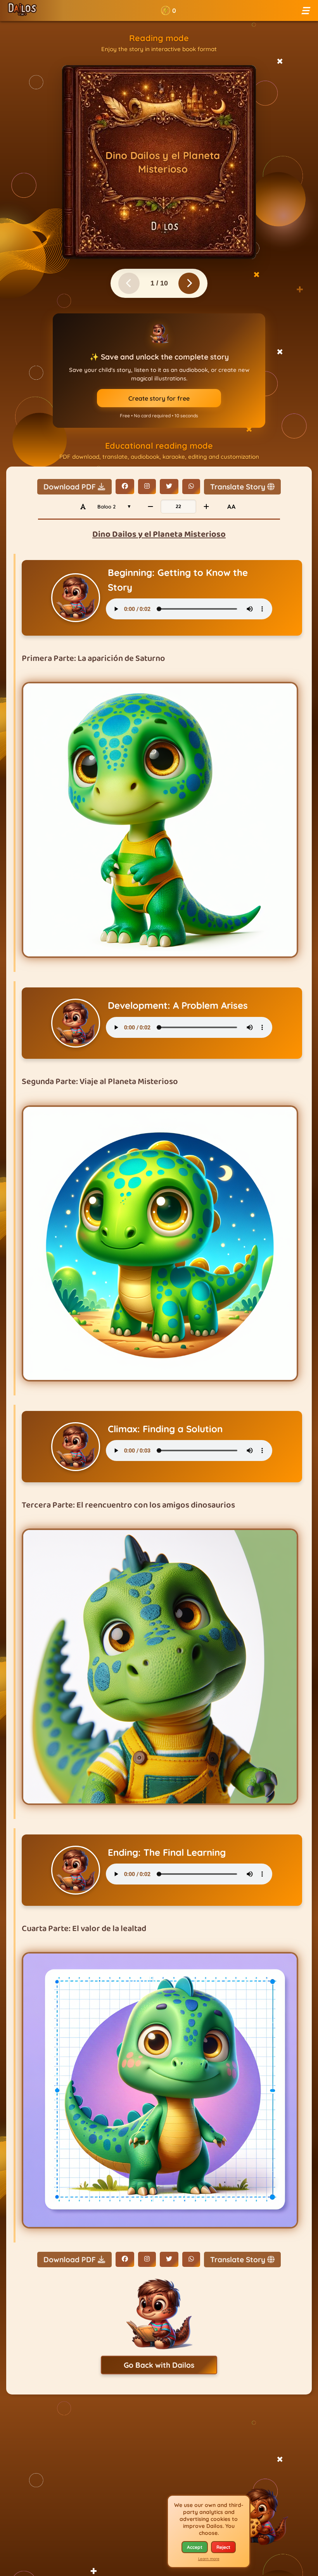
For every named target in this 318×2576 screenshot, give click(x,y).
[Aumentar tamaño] (206, 507)
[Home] (22, 10)
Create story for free (159, 398)
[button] (169, 10)
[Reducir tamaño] (150, 507)
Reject (223, 2547)
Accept (195, 2547)
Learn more (209, 2559)
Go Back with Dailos (159, 2365)
